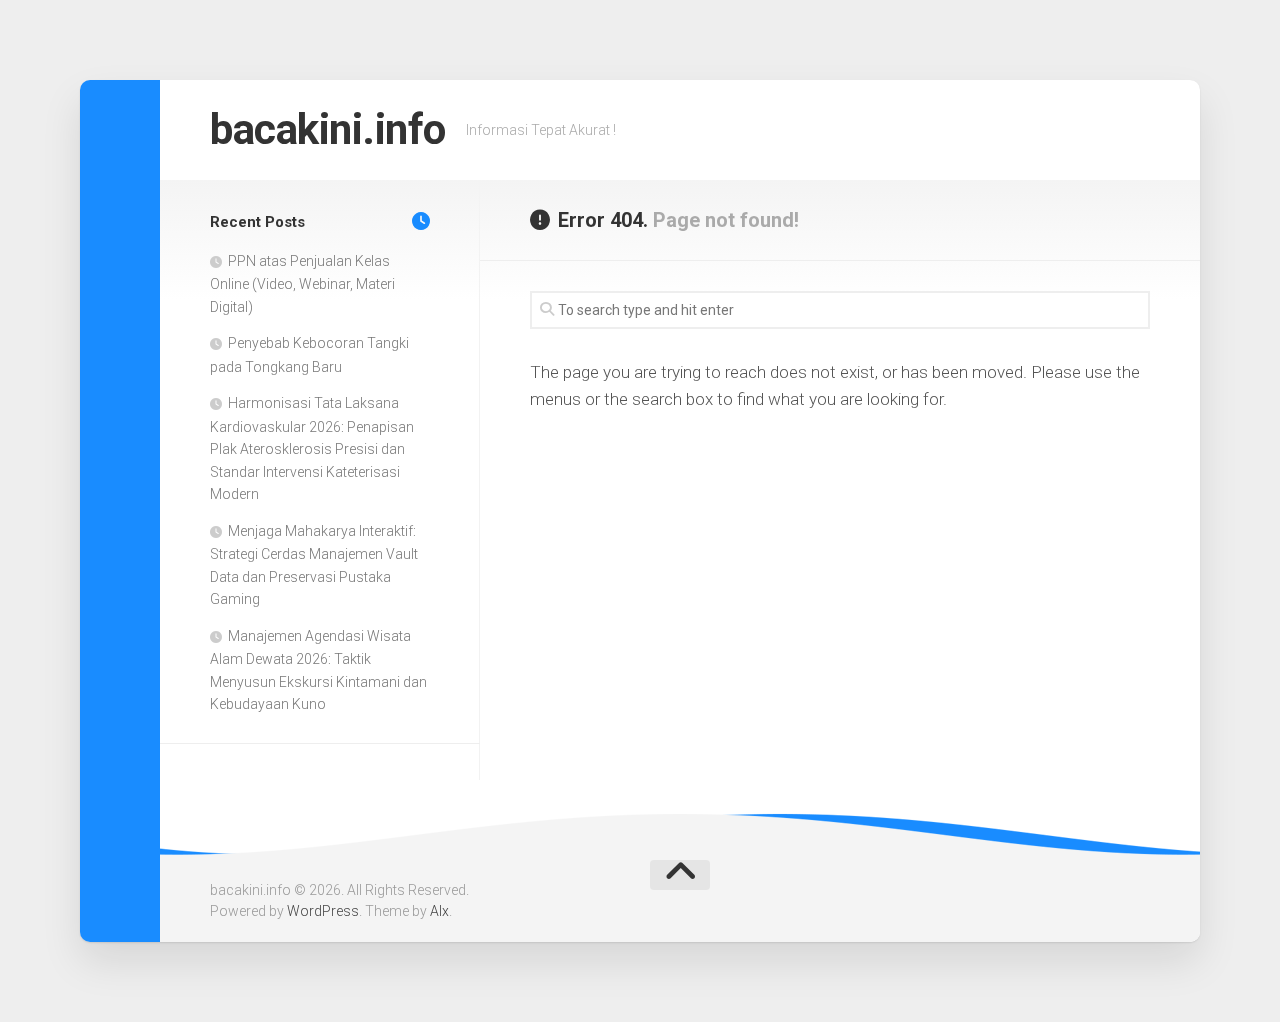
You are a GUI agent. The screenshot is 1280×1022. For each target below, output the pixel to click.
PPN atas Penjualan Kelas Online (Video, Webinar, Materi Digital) (302, 284)
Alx (439, 911)
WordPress (323, 911)
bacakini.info (328, 129)
